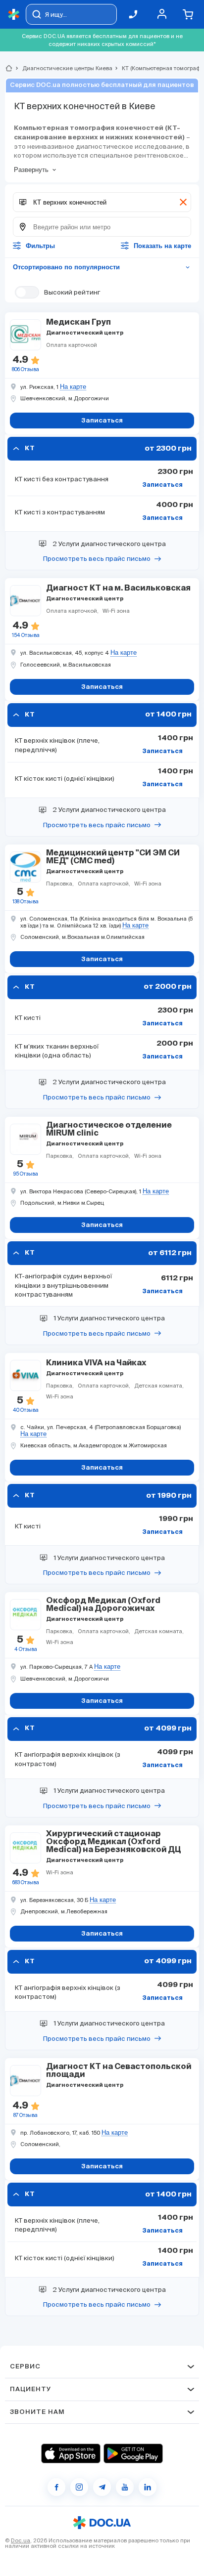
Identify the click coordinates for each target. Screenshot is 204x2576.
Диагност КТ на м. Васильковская (118, 589)
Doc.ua (21, 2540)
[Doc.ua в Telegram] (102, 2487)
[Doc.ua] (14, 15)
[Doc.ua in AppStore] (71, 2453)
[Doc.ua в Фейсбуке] (56, 2487)
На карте (73, 387)
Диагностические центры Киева (63, 68)
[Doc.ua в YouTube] (125, 2487)
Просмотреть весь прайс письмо (97, 559)
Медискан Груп (78, 323)
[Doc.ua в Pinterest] (148, 2487)
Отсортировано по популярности (102, 267)
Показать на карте (162, 246)
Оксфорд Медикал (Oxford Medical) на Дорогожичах (103, 1605)
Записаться (162, 485)
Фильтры (40, 246)
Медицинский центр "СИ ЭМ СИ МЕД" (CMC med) (113, 857)
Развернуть (31, 170)
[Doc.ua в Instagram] (79, 2487)
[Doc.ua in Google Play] (133, 2453)
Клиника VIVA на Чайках (96, 1363)
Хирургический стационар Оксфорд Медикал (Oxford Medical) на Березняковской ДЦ (114, 1842)
